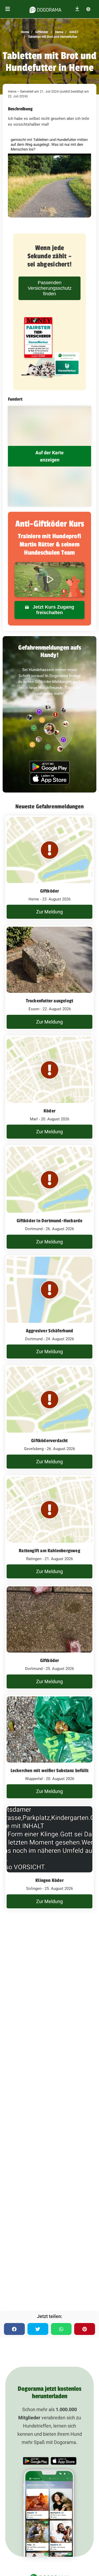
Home (25, 32)
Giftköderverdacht (49, 1441)
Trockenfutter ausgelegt (50, 1001)
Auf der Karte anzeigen (49, 456)
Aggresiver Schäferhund (49, 1331)
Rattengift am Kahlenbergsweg (49, 1551)
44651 (73, 32)
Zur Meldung (49, 912)
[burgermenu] (8, 9)
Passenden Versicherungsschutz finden (50, 288)
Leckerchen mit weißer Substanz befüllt (50, 1771)
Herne (59, 32)
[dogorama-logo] (45, 9)
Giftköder (41, 32)
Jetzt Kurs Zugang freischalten (53, 610)
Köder (49, 1111)
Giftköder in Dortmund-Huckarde (50, 1221)
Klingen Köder (49, 1880)
